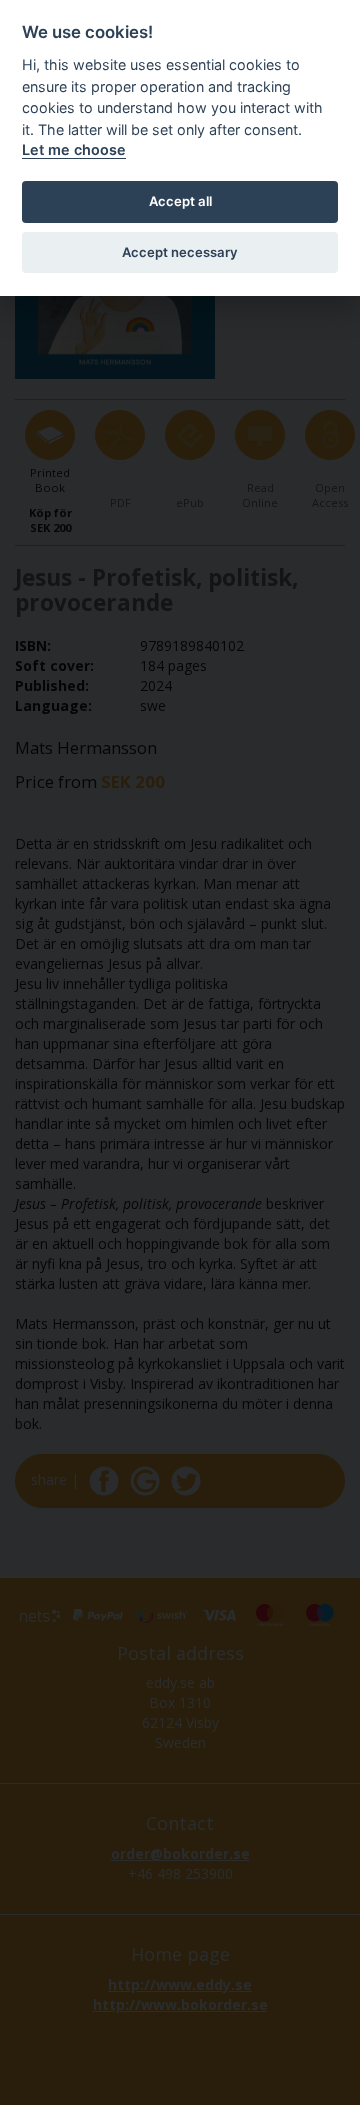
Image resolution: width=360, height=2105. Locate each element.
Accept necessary (180, 252)
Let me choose (74, 149)
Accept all (180, 201)
